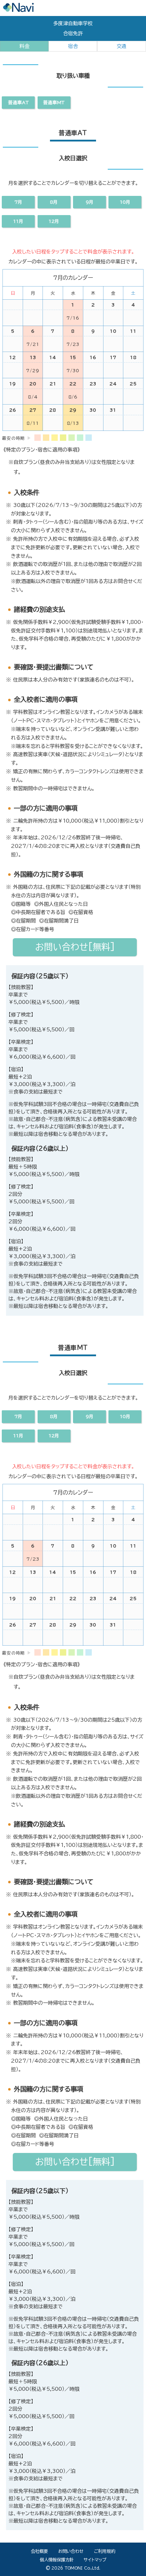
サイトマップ (95, 2560)
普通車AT (18, 103)
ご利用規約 (105, 2551)
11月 (18, 1436)
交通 (122, 46)
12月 (54, 1436)
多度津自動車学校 (73, 23)
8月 (54, 1417)
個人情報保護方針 (57, 2560)
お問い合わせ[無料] (75, 2162)
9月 (90, 1417)
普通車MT (54, 103)
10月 (125, 1417)
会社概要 (39, 2551)
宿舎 (73, 46)
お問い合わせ (71, 2551)
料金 (24, 46)
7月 (18, 1417)
